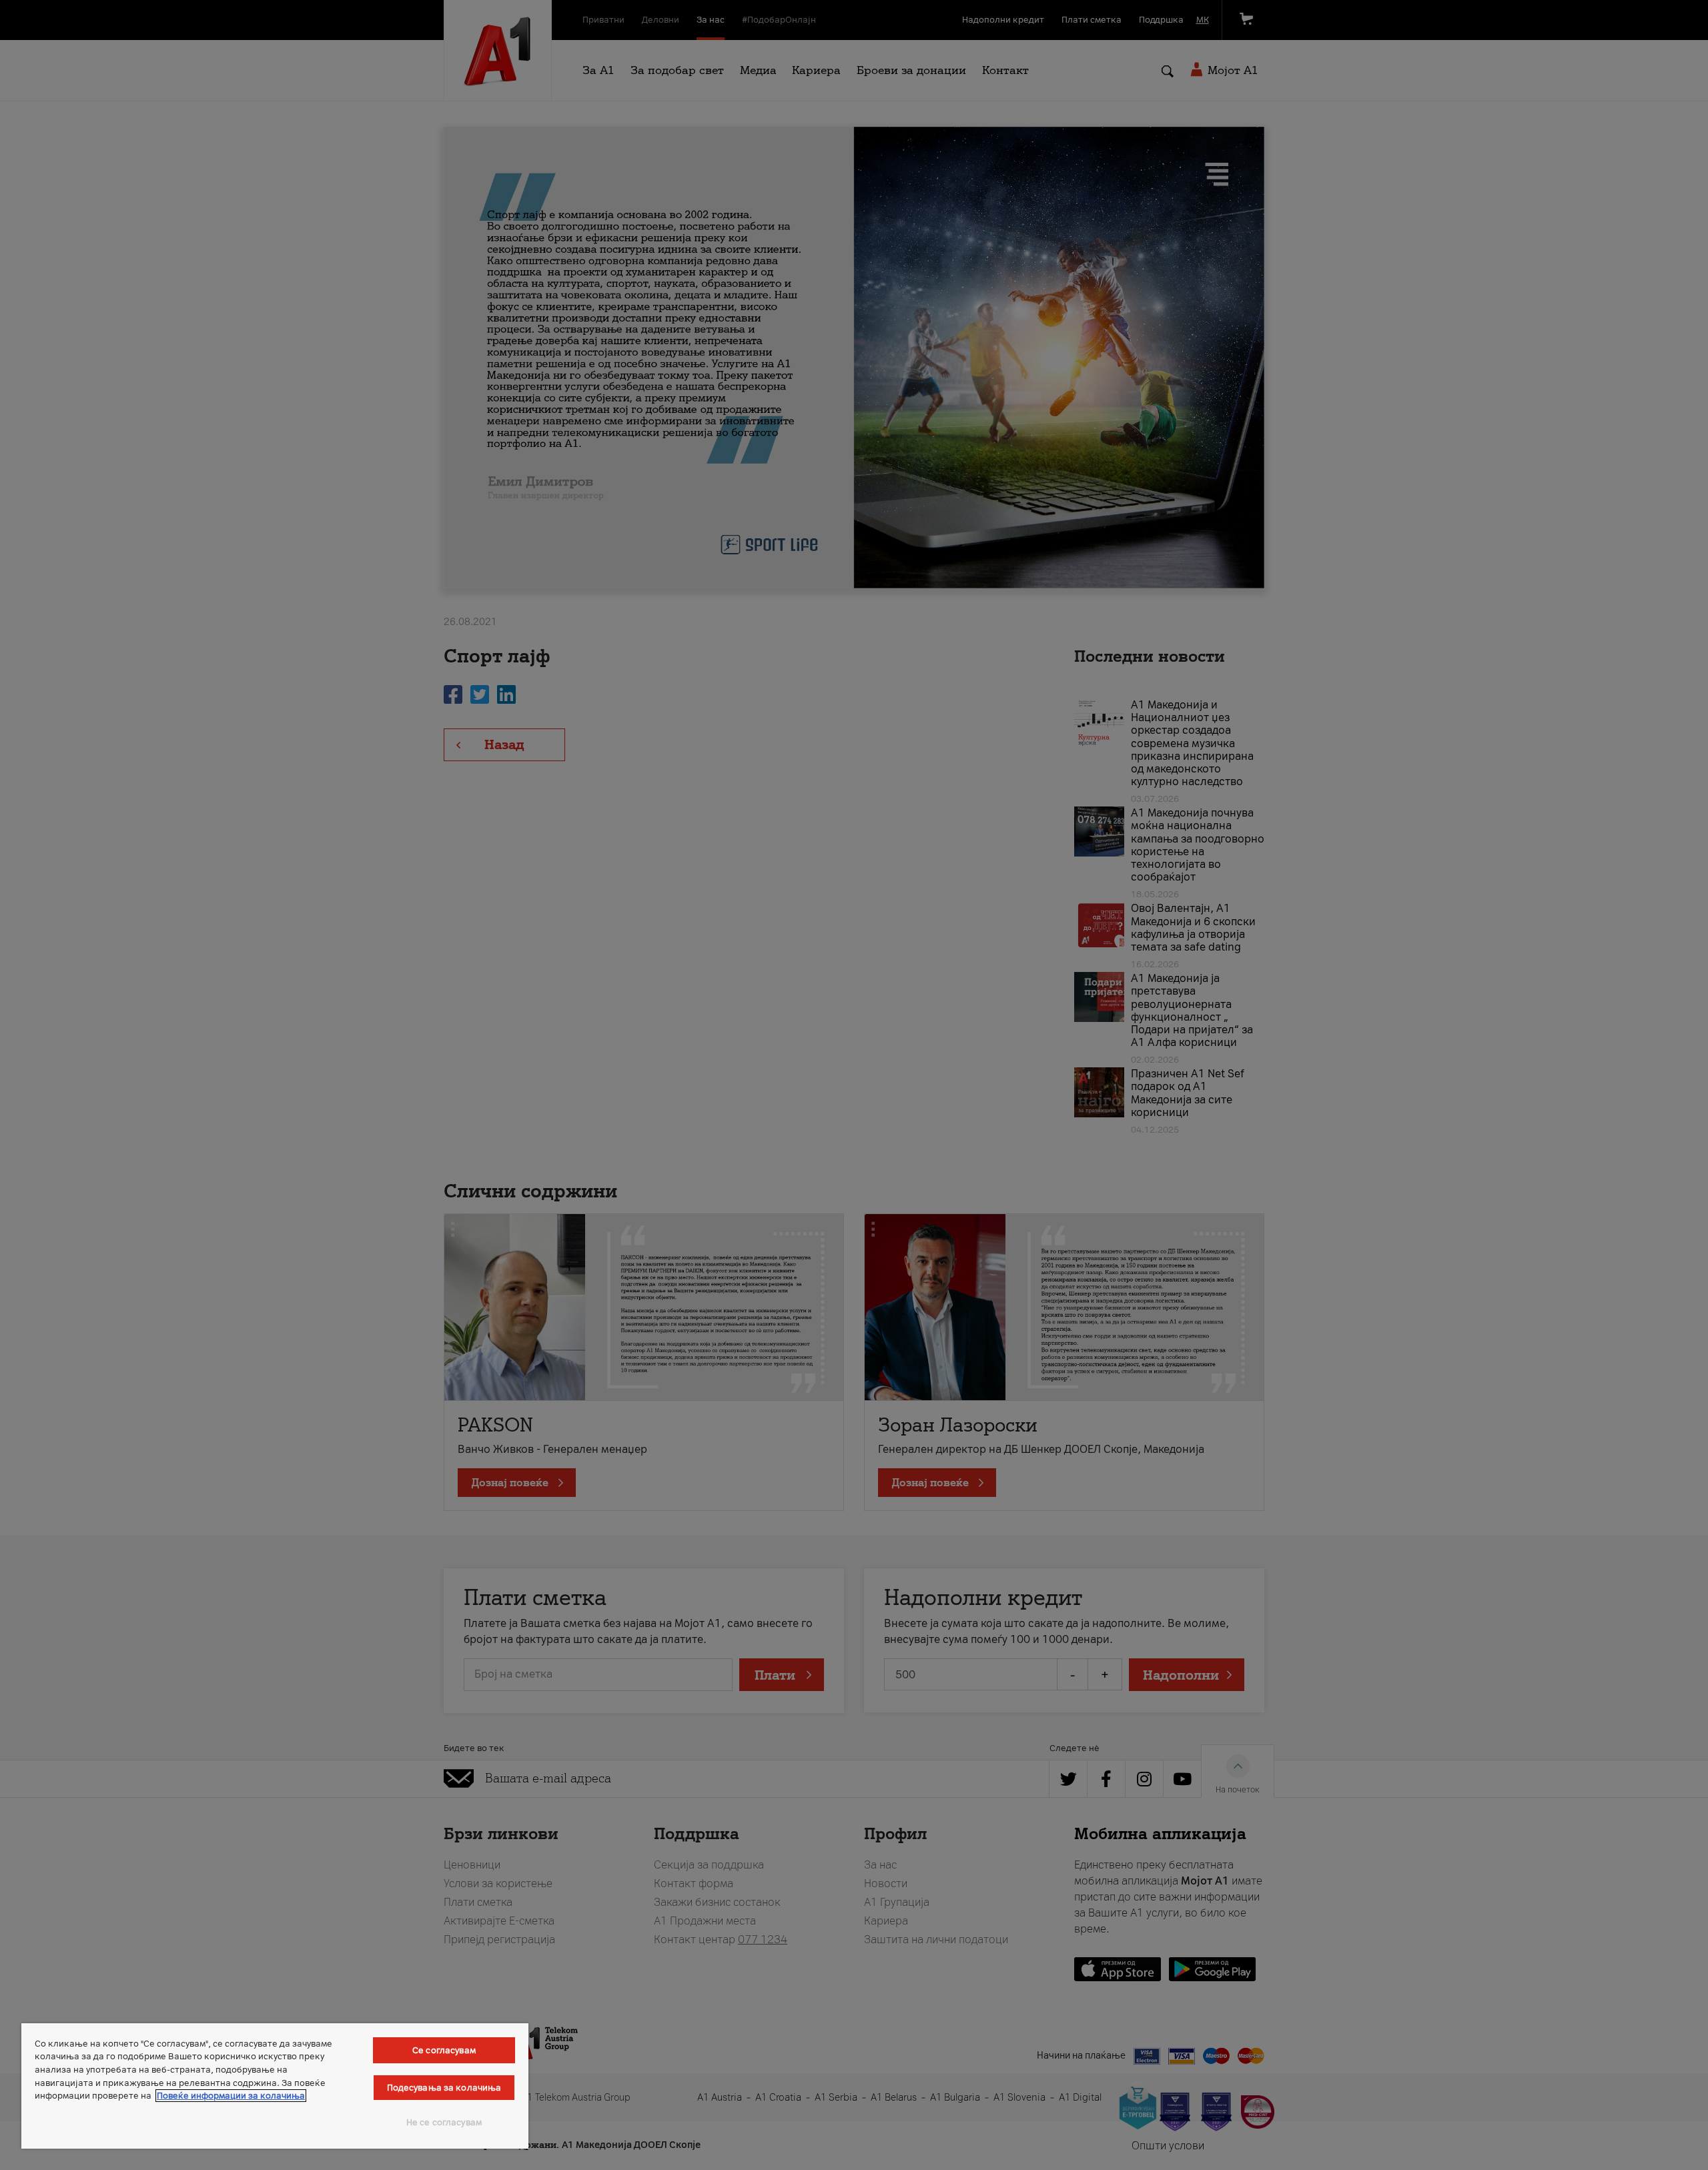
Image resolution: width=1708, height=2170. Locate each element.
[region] (275, 2086)
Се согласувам (444, 2050)
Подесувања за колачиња (444, 2088)
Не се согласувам (444, 2122)
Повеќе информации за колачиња (231, 2096)
